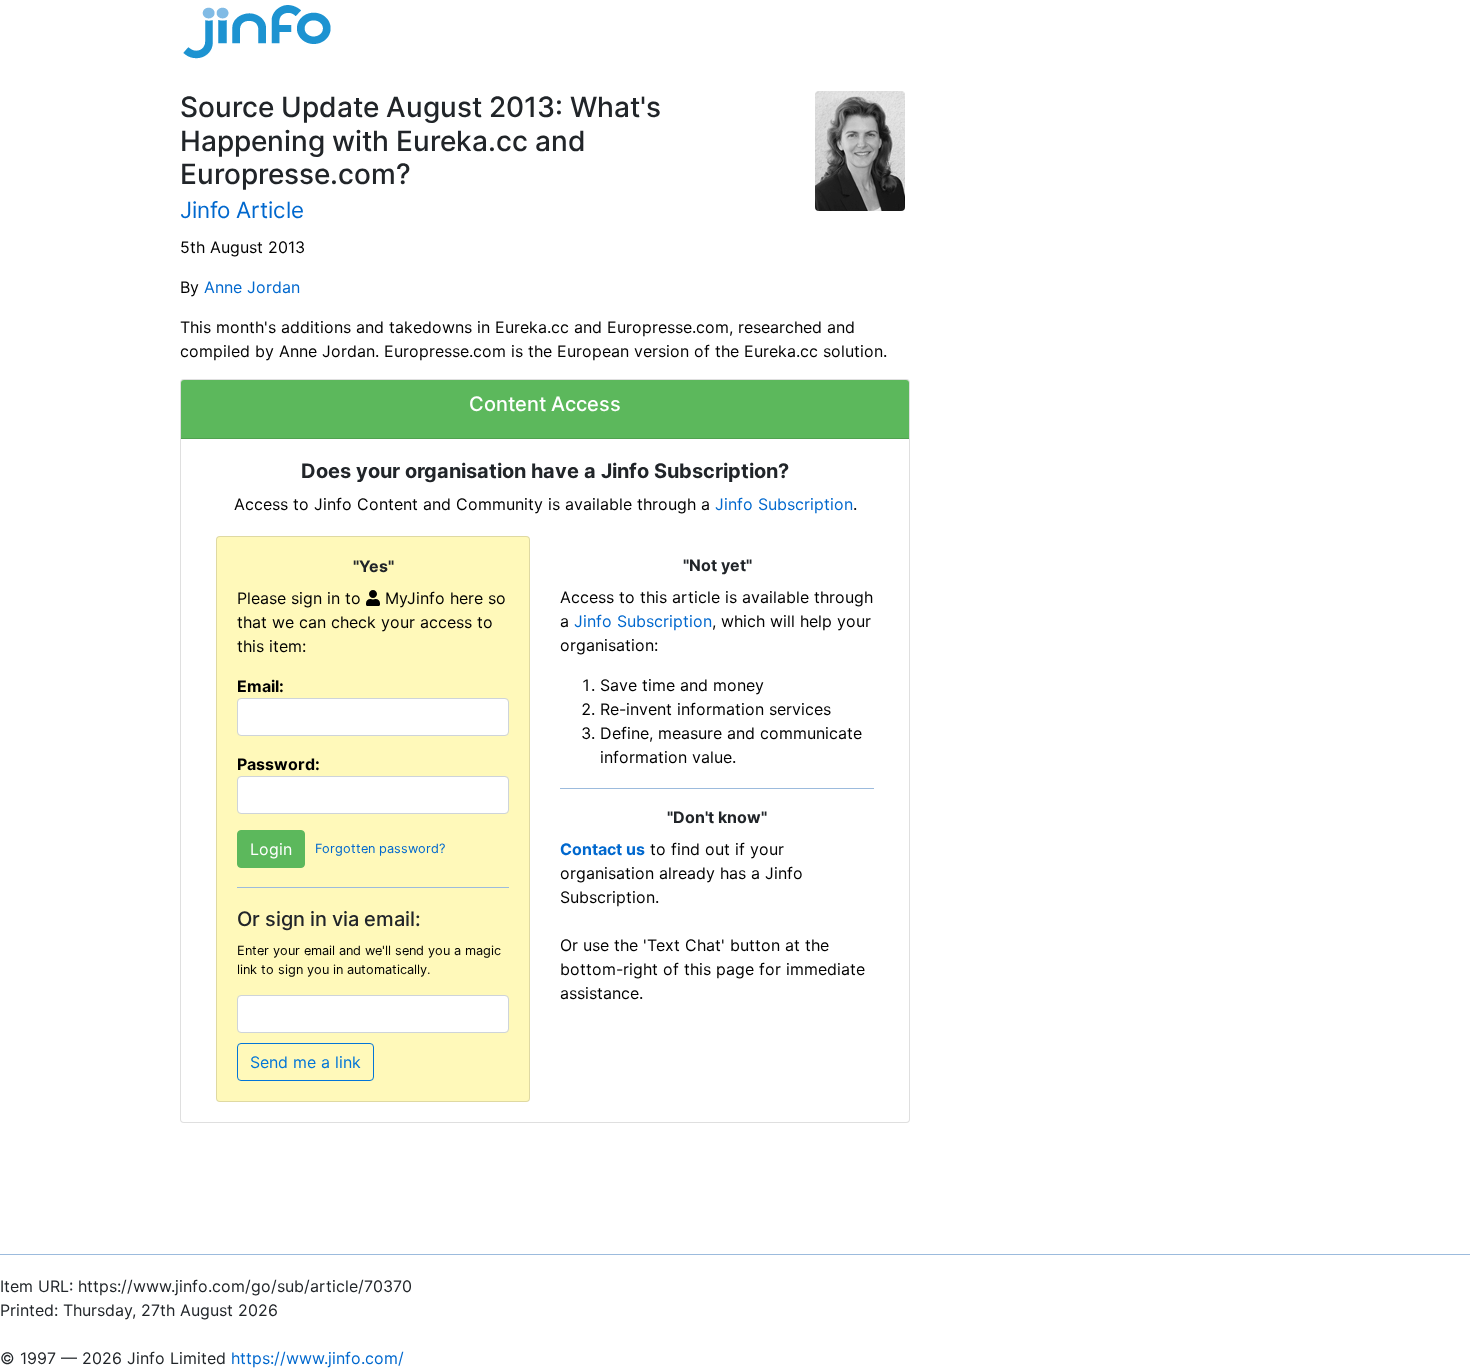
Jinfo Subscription (784, 504)
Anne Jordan (252, 287)
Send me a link (305, 1062)
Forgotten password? (380, 848)
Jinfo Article (242, 209)
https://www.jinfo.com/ (317, 1358)
